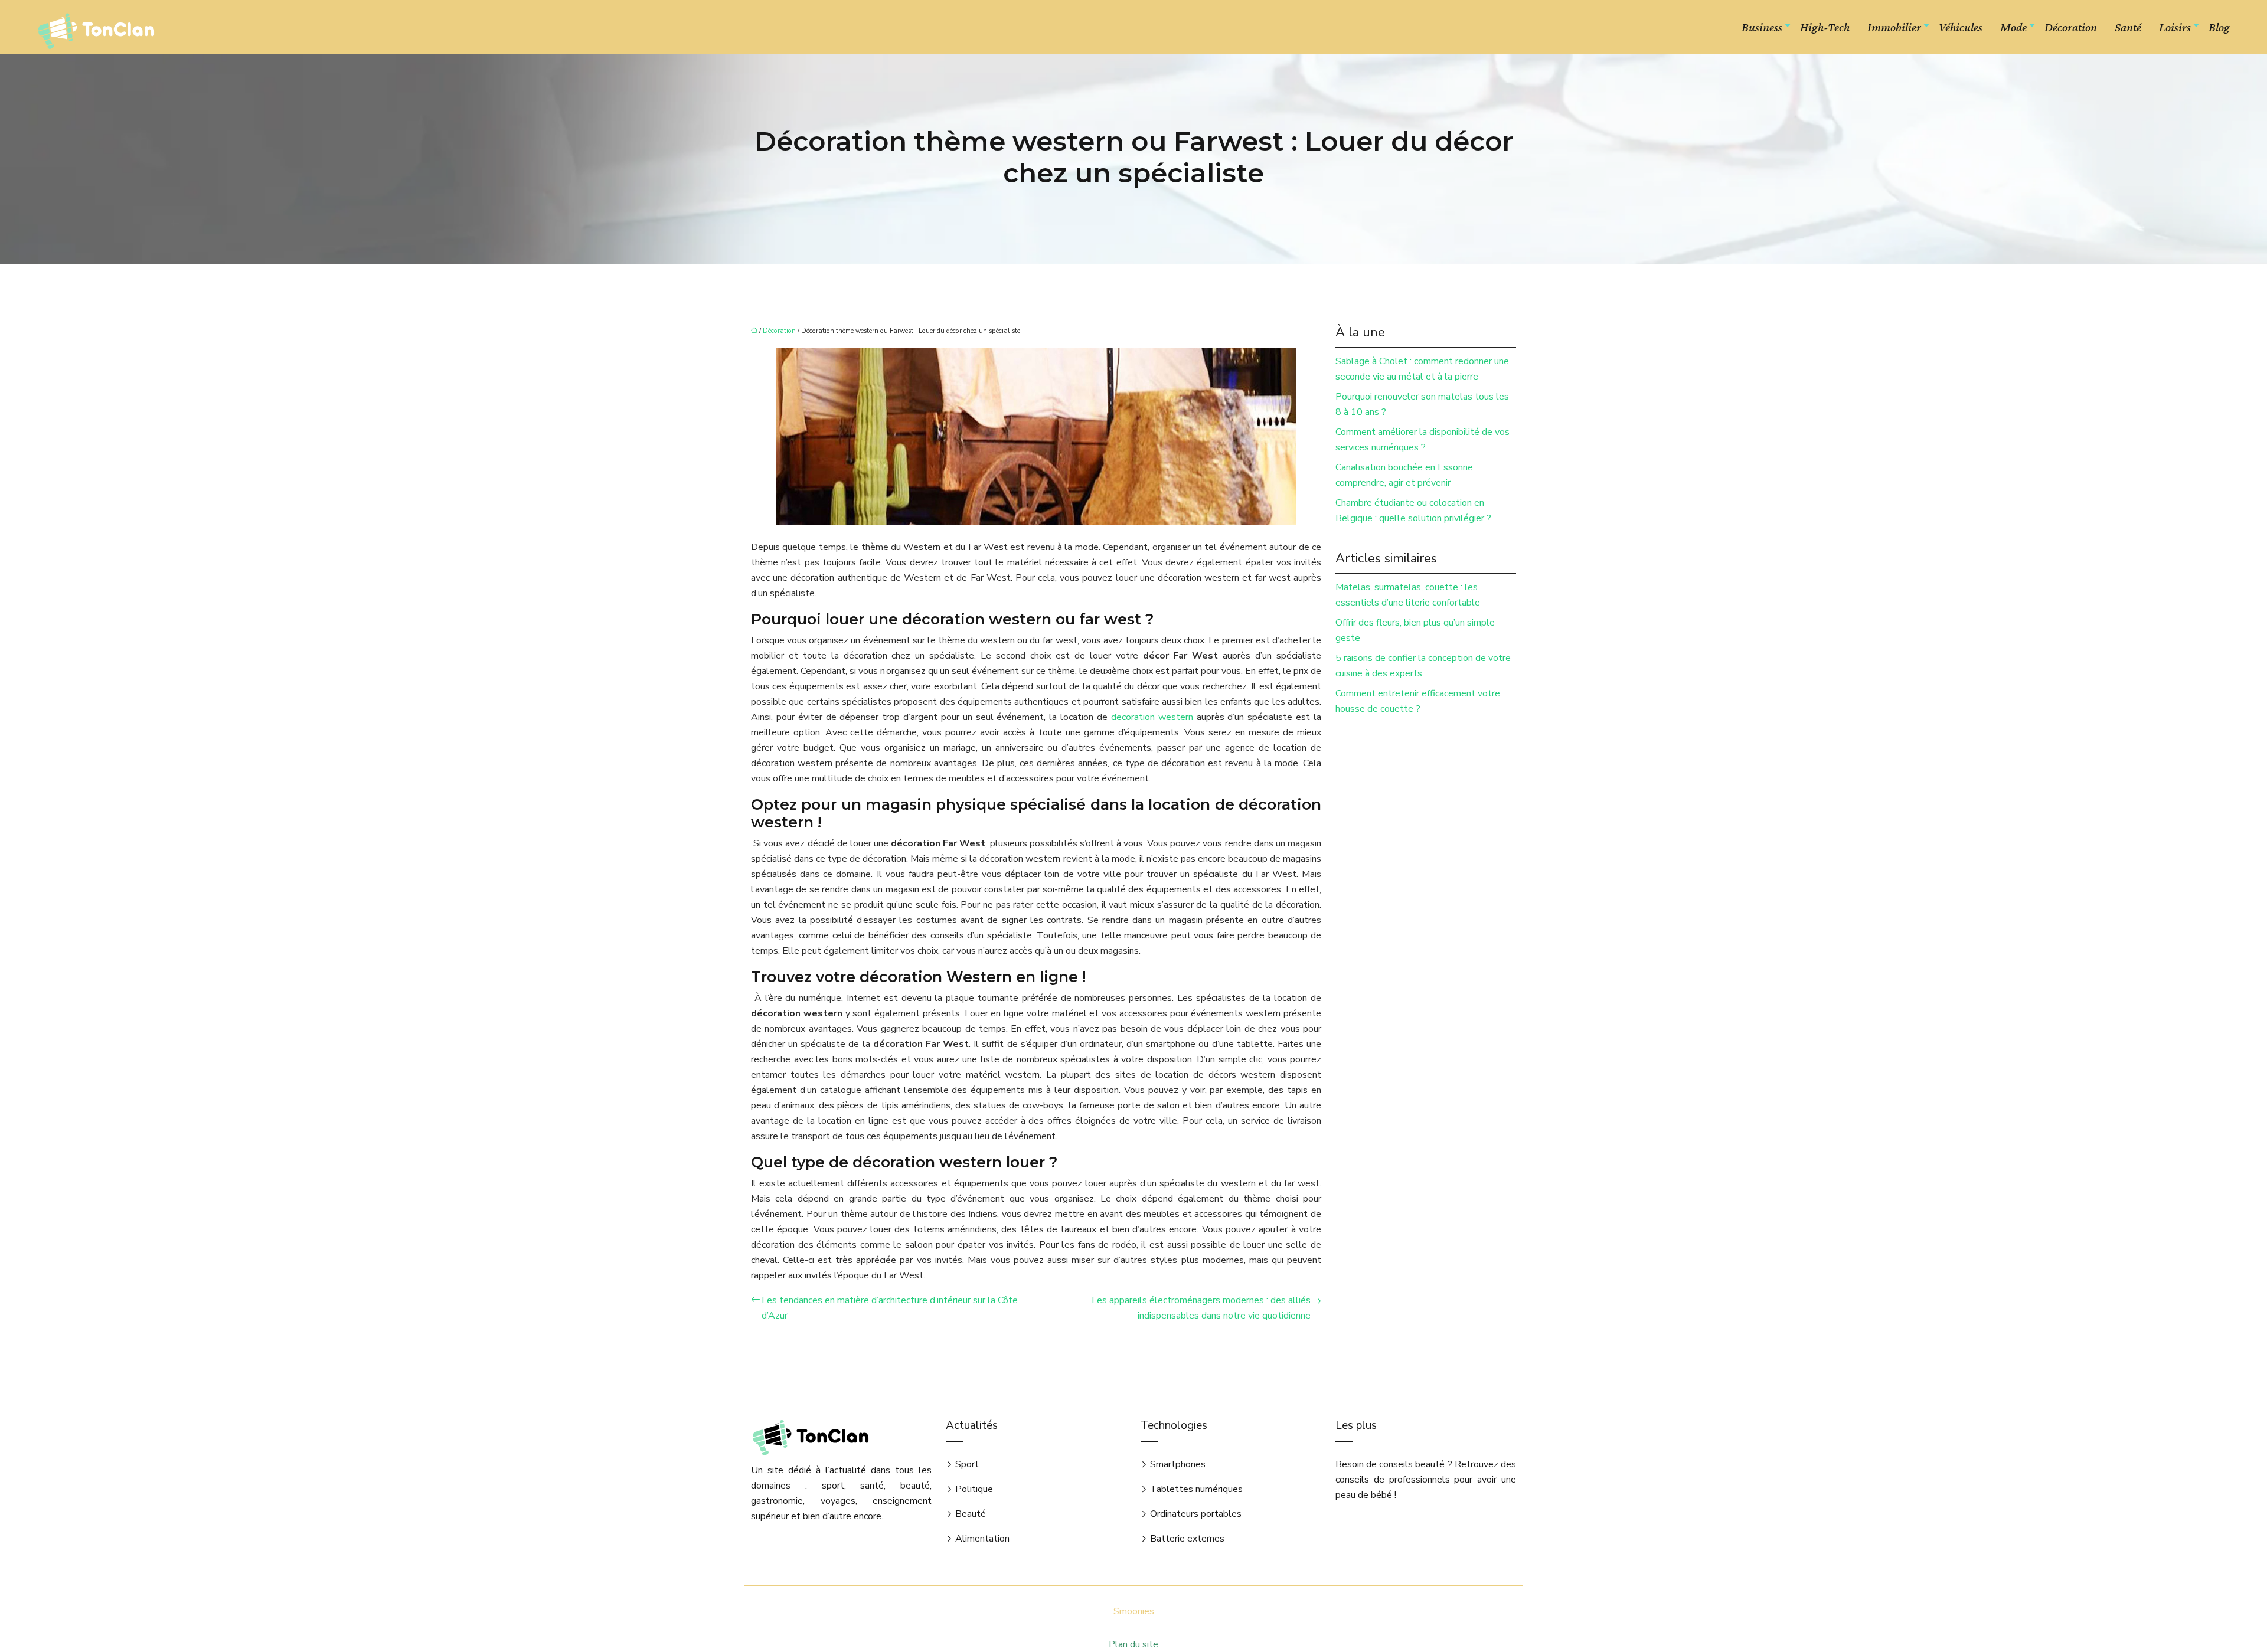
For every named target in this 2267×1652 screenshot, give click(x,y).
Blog (2219, 27)
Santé (2128, 27)
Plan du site (1133, 1644)
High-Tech (1825, 27)
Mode (2013, 27)
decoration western (1152, 717)
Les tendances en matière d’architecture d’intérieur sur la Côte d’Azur (890, 1308)
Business (1762, 27)
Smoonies (1134, 1611)
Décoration (2071, 27)
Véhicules (1961, 27)
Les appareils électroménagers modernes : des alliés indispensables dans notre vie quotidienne (1201, 1308)
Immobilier (1894, 27)
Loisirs (2175, 27)
